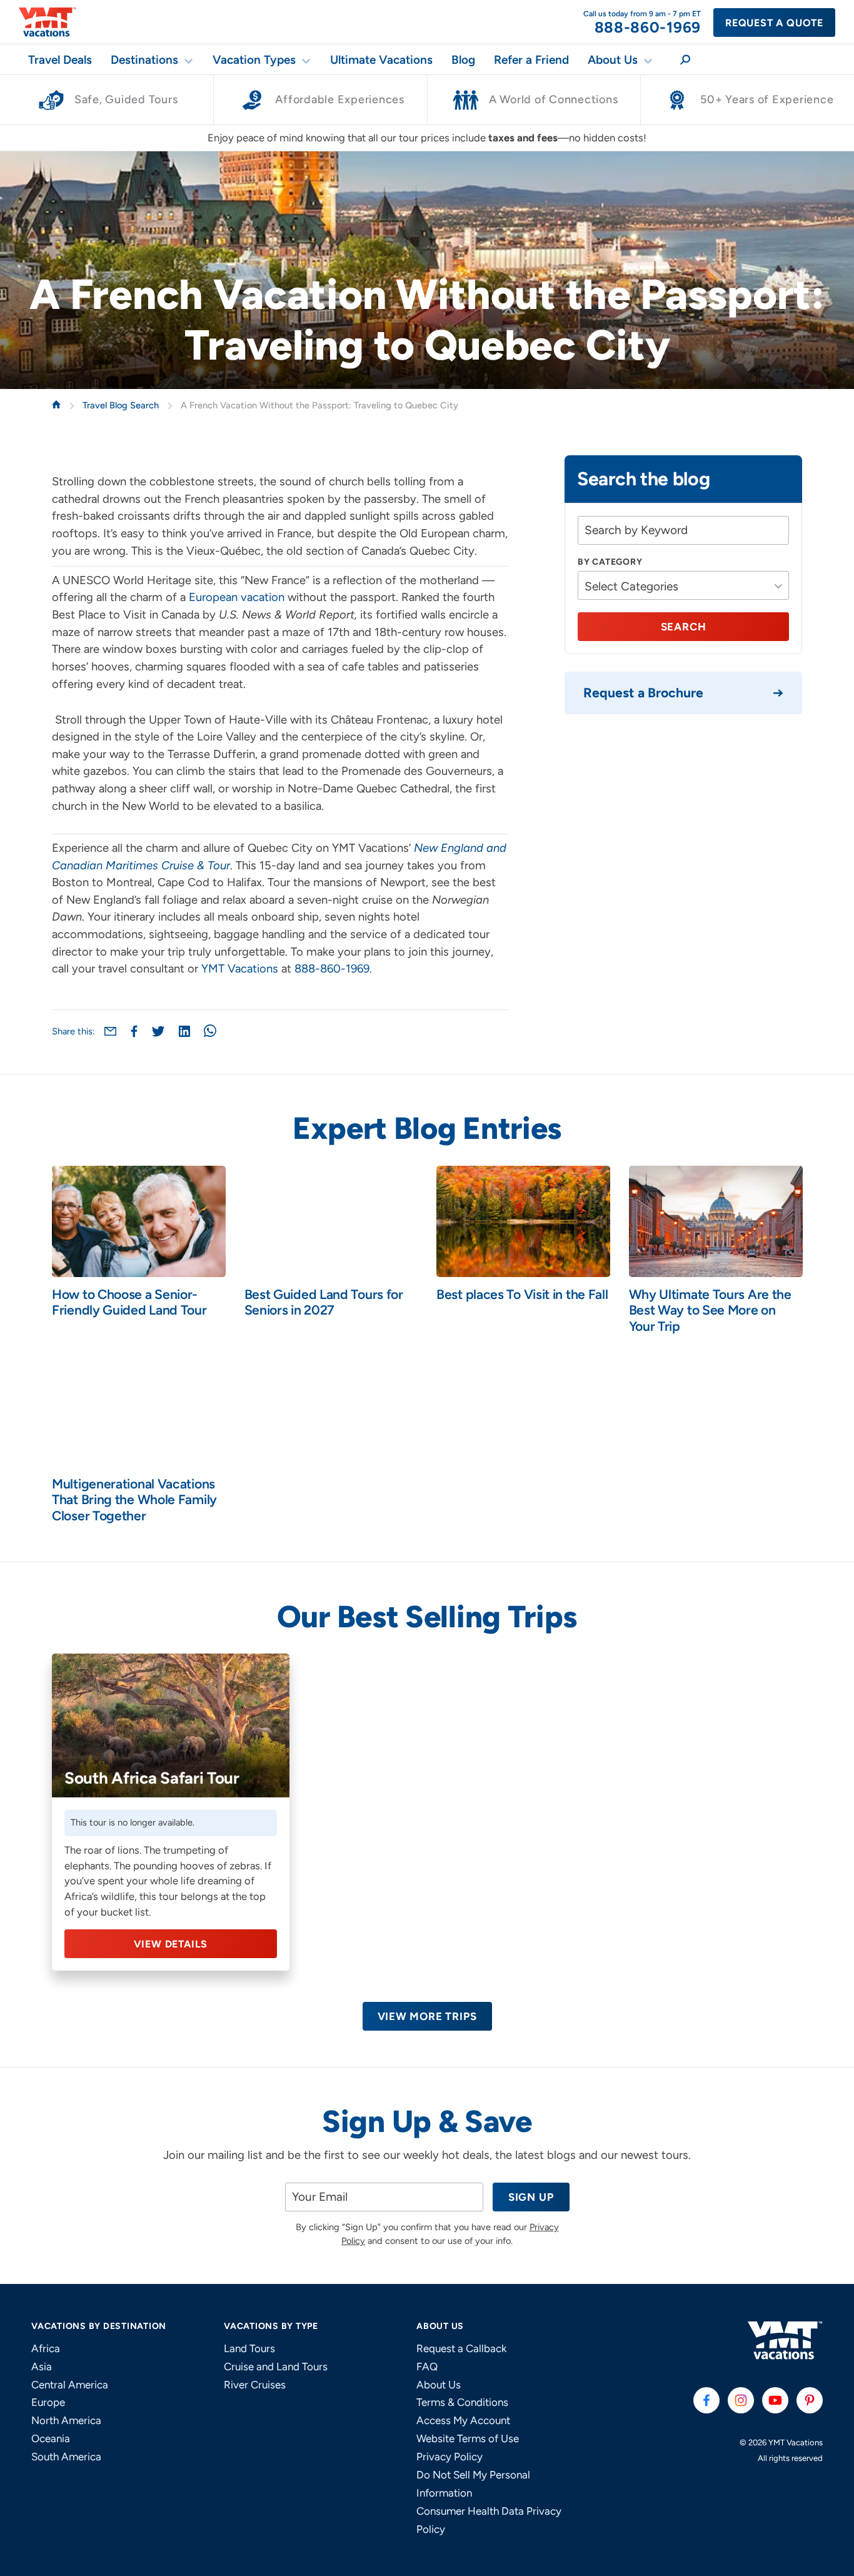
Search (684, 627)
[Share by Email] (110, 1031)
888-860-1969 (332, 969)
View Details (171, 1944)
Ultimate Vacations (381, 60)
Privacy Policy (450, 2457)
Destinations (144, 60)
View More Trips (427, 2016)
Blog (463, 60)
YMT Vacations (240, 969)
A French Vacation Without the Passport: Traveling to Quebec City (319, 405)
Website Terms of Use (468, 2438)
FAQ (427, 2366)
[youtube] (775, 2400)
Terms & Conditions (462, 2402)
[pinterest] (810, 2400)
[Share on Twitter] (158, 1031)
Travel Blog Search (122, 405)
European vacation (237, 597)
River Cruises (255, 2385)
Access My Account (463, 2420)
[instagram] (741, 2400)
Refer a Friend (531, 60)
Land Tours (249, 2348)
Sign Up (531, 2197)
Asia (42, 2366)
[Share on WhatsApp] (210, 1031)
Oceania (51, 2438)
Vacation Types (254, 60)
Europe (48, 2402)
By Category (610, 562)
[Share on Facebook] (134, 1031)
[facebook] (706, 2400)
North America (66, 2420)
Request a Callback (461, 2348)
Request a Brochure (643, 693)
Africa (46, 2348)
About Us (613, 60)
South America (66, 2457)
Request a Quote (774, 23)
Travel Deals (60, 60)
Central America (70, 2385)
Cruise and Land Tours (276, 2366)
